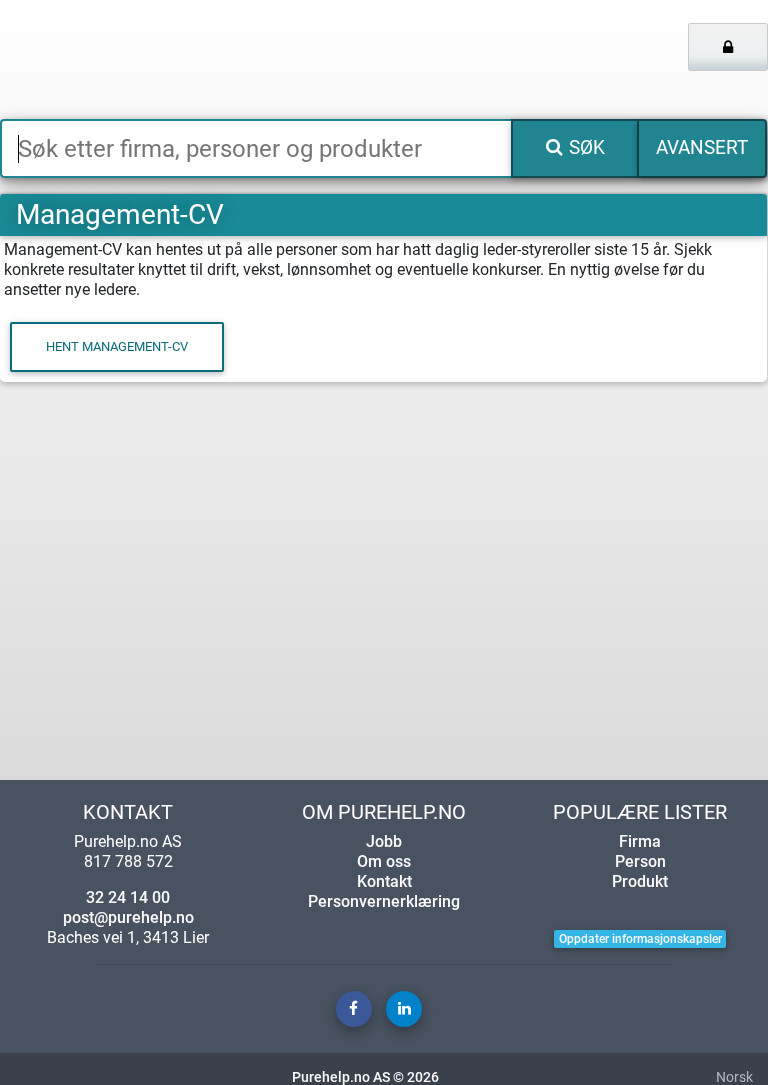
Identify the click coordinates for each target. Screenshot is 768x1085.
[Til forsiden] (160, 59)
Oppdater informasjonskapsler (640, 939)
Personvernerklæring (384, 901)
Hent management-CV (117, 346)
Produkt (640, 881)
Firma (640, 841)
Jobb (384, 841)
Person (640, 861)
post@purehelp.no (128, 917)
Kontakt (384, 881)
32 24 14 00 (128, 897)
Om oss (384, 861)
